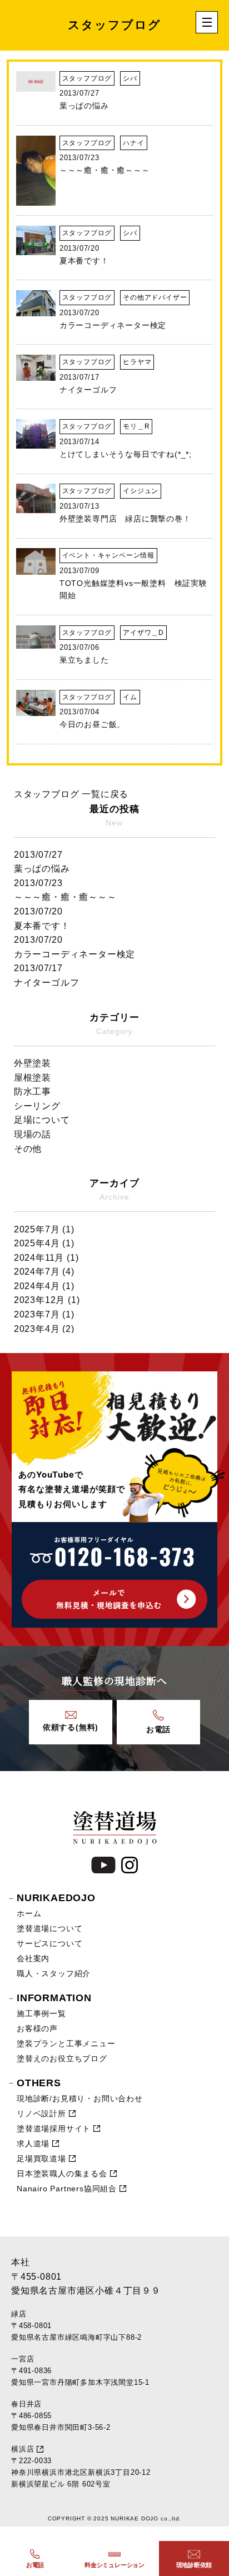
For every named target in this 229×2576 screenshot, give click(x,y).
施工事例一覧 (41, 2013)
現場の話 (33, 1134)
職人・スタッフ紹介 (54, 1973)
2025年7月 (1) (44, 1229)
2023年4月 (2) (44, 1329)
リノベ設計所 (41, 2113)
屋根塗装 (33, 1078)
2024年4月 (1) (44, 1286)
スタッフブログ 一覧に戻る (71, 794)
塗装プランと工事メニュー (66, 2043)
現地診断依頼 (194, 2565)
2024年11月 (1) (46, 1258)
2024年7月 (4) (44, 1272)
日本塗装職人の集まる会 (62, 2174)
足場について (42, 1120)
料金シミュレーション (114, 2565)
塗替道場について (49, 1928)
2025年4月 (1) (44, 1243)
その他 (28, 1149)
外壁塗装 (33, 1063)
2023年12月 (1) (47, 1300)
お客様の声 (37, 2028)
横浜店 (23, 2449)
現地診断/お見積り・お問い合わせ (80, 2098)
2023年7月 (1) (44, 1314)
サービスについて (49, 1943)
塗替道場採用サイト (54, 2129)
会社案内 (33, 1958)
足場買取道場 (41, 2159)
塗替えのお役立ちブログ (62, 2058)
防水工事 (33, 1091)
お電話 (35, 2565)
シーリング (37, 1106)
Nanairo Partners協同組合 (67, 2189)
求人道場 (33, 2144)
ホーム (29, 1913)
